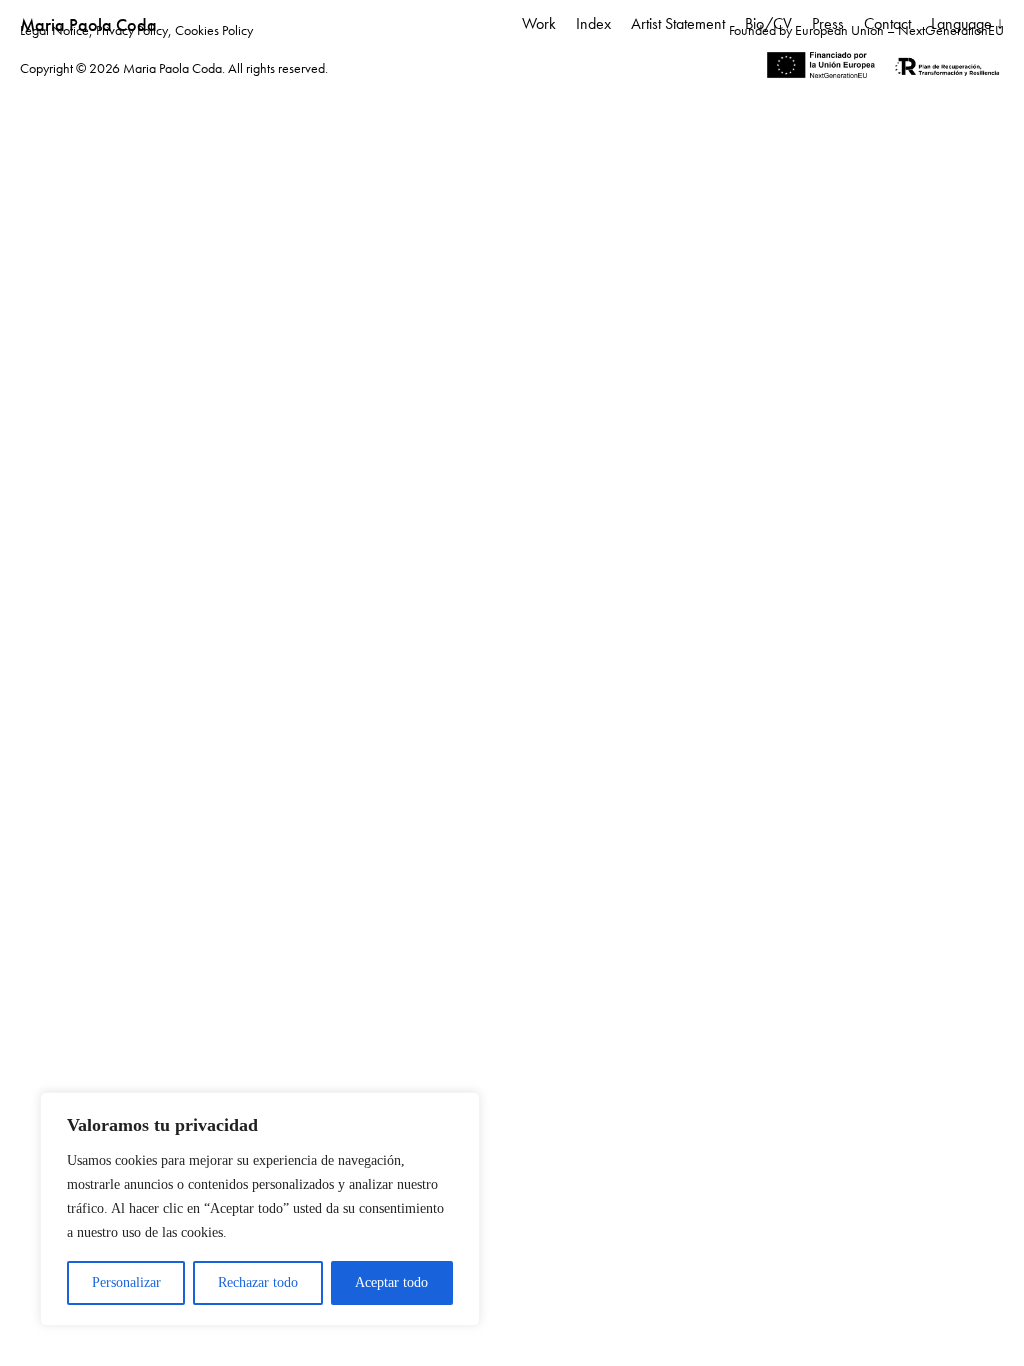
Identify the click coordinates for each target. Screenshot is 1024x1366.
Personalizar (126, 1282)
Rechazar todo (258, 1282)
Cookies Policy (214, 30)
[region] (260, 1209)
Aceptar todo (391, 1282)
